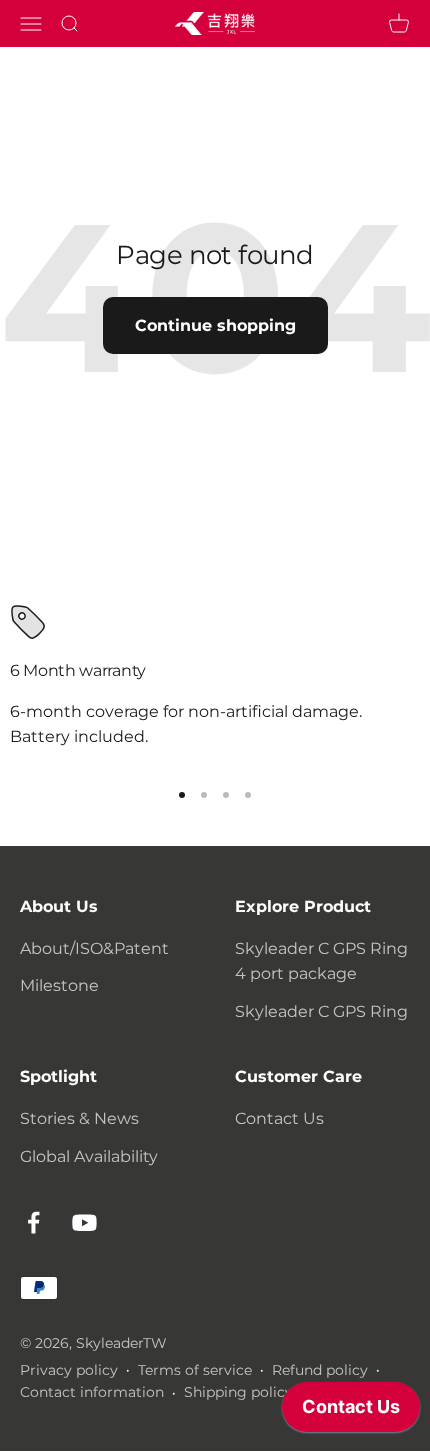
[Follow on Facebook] (33, 1222)
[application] (351, 1412)
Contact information (92, 1392)
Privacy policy (69, 1370)
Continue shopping (215, 325)
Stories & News (79, 1118)
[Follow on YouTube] (84, 1222)
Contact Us (279, 1118)
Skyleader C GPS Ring (321, 1011)
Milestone (59, 985)
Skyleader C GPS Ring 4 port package (321, 961)
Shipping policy (238, 1392)
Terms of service (195, 1370)
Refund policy (320, 1370)
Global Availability (89, 1156)
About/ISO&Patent (94, 948)
